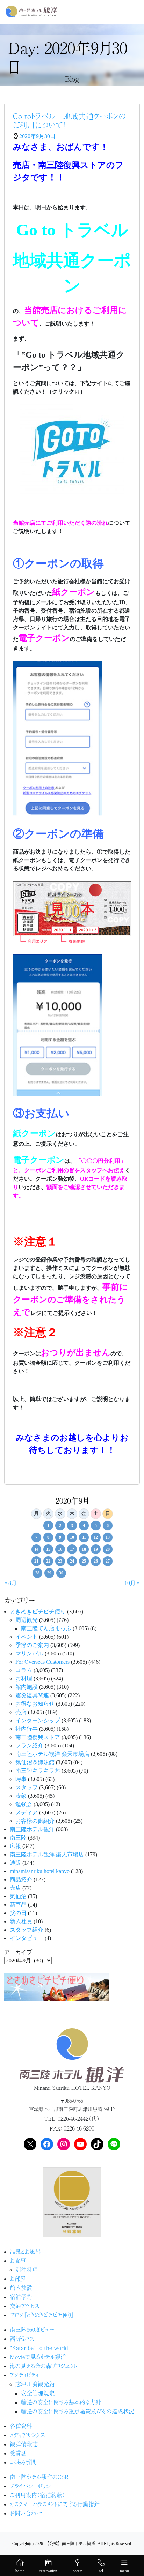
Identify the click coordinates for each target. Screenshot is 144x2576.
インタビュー (27, 1938)
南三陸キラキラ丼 (38, 1771)
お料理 (24, 1679)
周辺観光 (27, 1620)
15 (48, 1549)
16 (60, 1549)
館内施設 (27, 1687)
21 (36, 1561)
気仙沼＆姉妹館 (35, 1762)
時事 (21, 1779)
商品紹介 (21, 1879)
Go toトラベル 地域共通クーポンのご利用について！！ (69, 120)
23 (60, 1561)
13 (108, 1537)
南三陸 (18, 1838)
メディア (27, 1813)
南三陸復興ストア (38, 1737)
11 (84, 1537)
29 (49, 1573)
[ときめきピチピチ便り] (57, 1986)
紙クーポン (34, 1133)
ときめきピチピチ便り (38, 1612)
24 (72, 1561)
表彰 (21, 1796)
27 (108, 1561)
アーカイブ (18, 1952)
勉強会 (24, 1804)
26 (96, 1561)
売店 (21, 1712)
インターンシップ (38, 1720)
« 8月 (10, 1583)
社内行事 (27, 1729)
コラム (24, 1670)
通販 (15, 1863)
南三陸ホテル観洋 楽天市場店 (52, 1754)
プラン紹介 (29, 1746)
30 (61, 1573)
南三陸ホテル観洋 (32, 1829)
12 (96, 1537)
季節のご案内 (32, 1645)
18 (84, 1549)
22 (48, 1561)
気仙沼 (18, 1896)
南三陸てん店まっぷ (46, 1628)
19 (96, 1549)
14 (36, 1549)
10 (72, 1537)
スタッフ (27, 1787)
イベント (27, 1637)
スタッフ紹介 (27, 1930)
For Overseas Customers (42, 1662)
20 (108, 1549)
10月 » (132, 1583)
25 (84, 1561)
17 (72, 1549)
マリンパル (29, 1653)
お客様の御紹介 (35, 1821)
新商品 (18, 1905)
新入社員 (21, 1921)
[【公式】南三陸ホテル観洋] (31, 12)
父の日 (18, 1913)
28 (37, 1573)
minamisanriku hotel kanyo (40, 1871)
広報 (15, 1846)
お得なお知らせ (35, 1704)
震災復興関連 (32, 1695)
